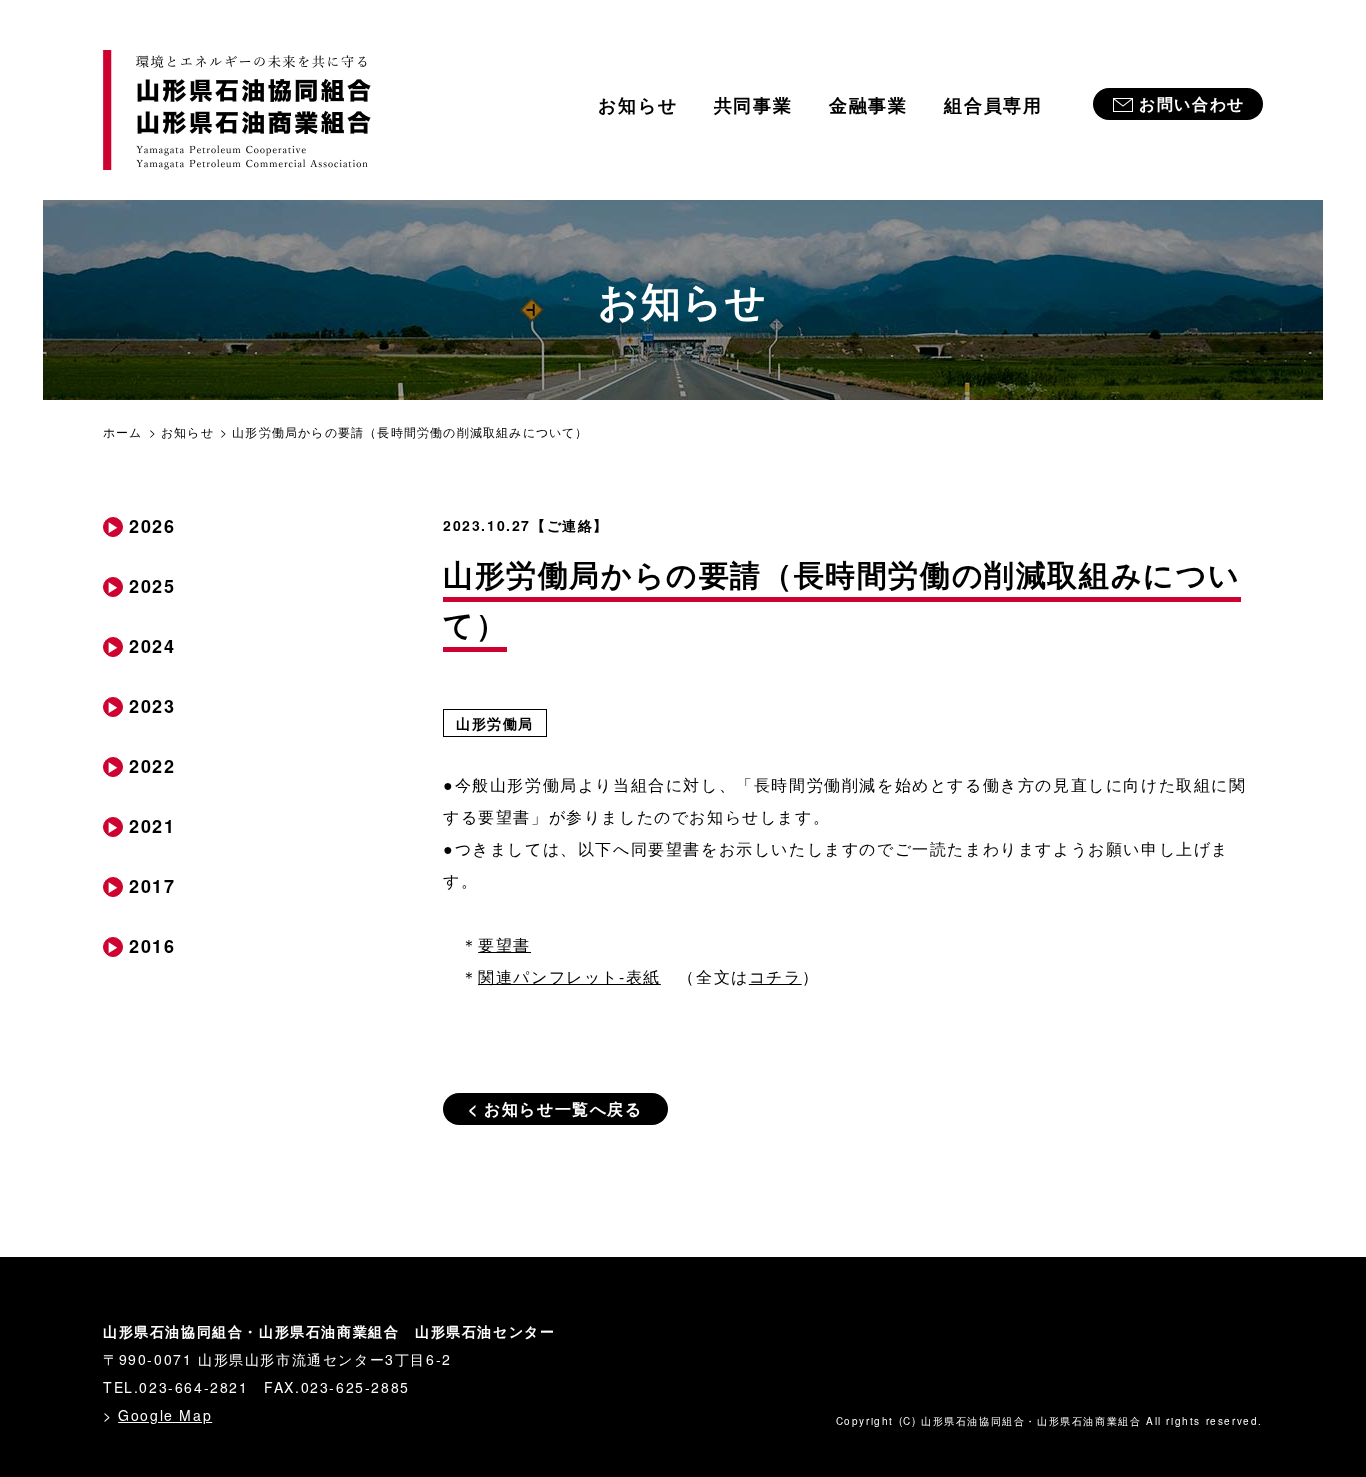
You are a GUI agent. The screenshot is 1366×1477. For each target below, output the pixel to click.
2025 (152, 586)
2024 (152, 646)
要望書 (504, 944)
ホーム (123, 431)
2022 (152, 766)
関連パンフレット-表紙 (569, 976)
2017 (152, 886)
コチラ (775, 976)
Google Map (165, 1415)
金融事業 (868, 105)
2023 (152, 706)
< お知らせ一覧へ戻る (555, 1108)
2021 (152, 826)
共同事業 (753, 105)
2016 (152, 946)
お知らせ (637, 105)
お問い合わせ (1192, 103)
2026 (152, 526)
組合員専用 (993, 105)
